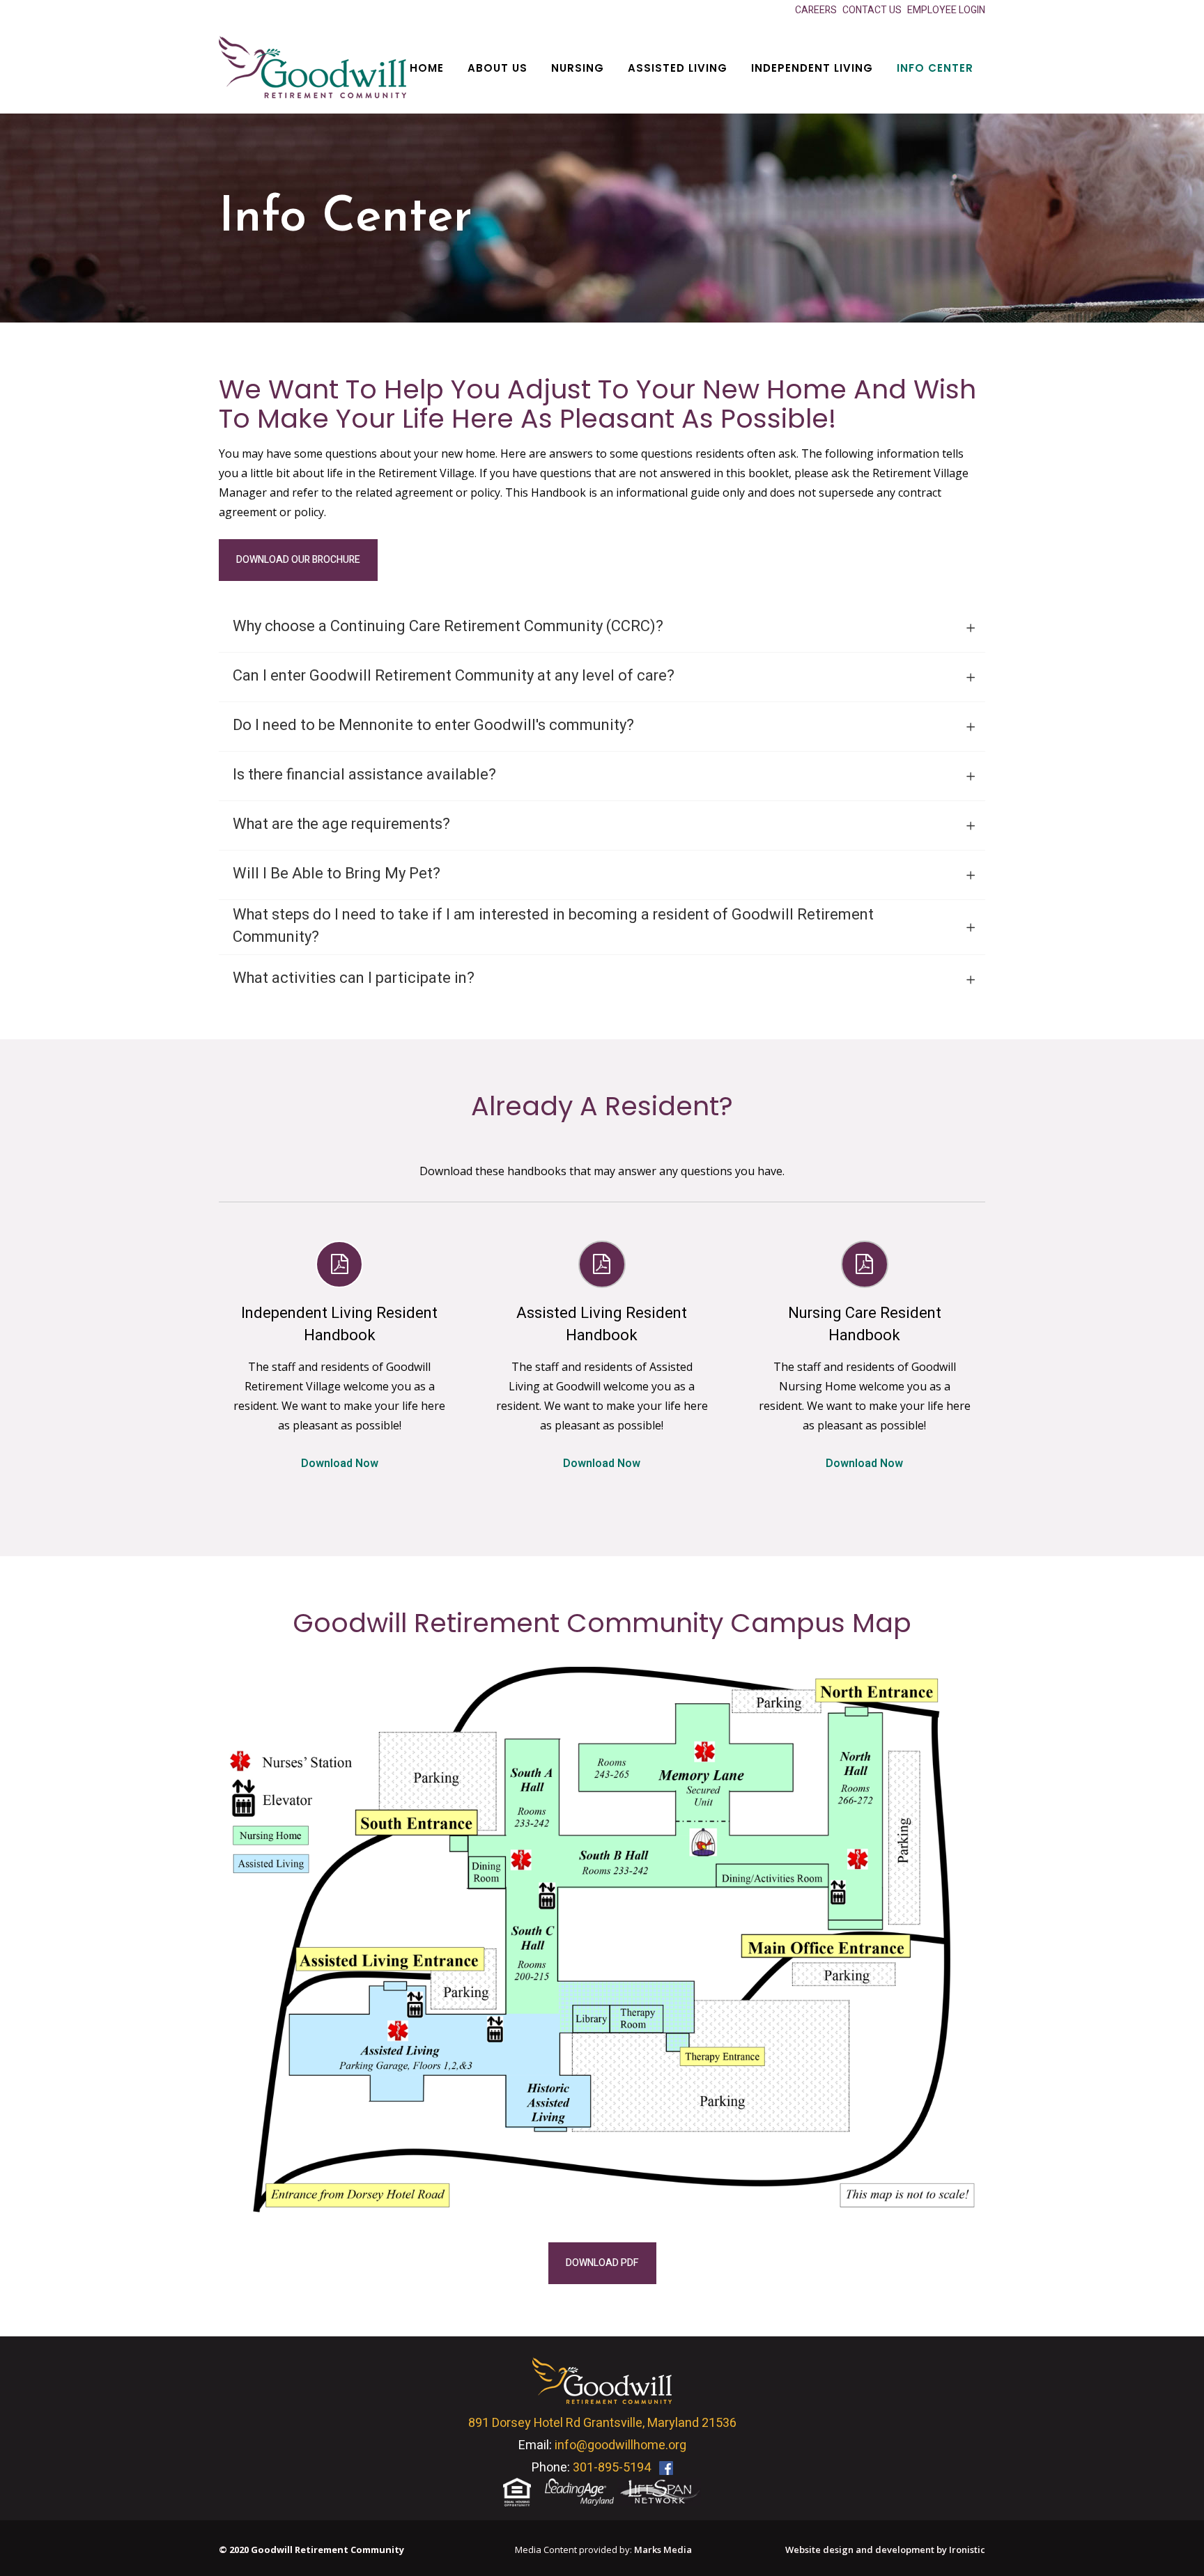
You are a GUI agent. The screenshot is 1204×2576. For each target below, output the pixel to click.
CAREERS (816, 10)
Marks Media (663, 2550)
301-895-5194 (612, 2468)
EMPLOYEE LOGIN (946, 10)
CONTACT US (872, 10)
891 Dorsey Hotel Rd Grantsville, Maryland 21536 (602, 2423)
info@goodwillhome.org (620, 2445)
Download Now (340, 1464)
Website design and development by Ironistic (885, 2550)
